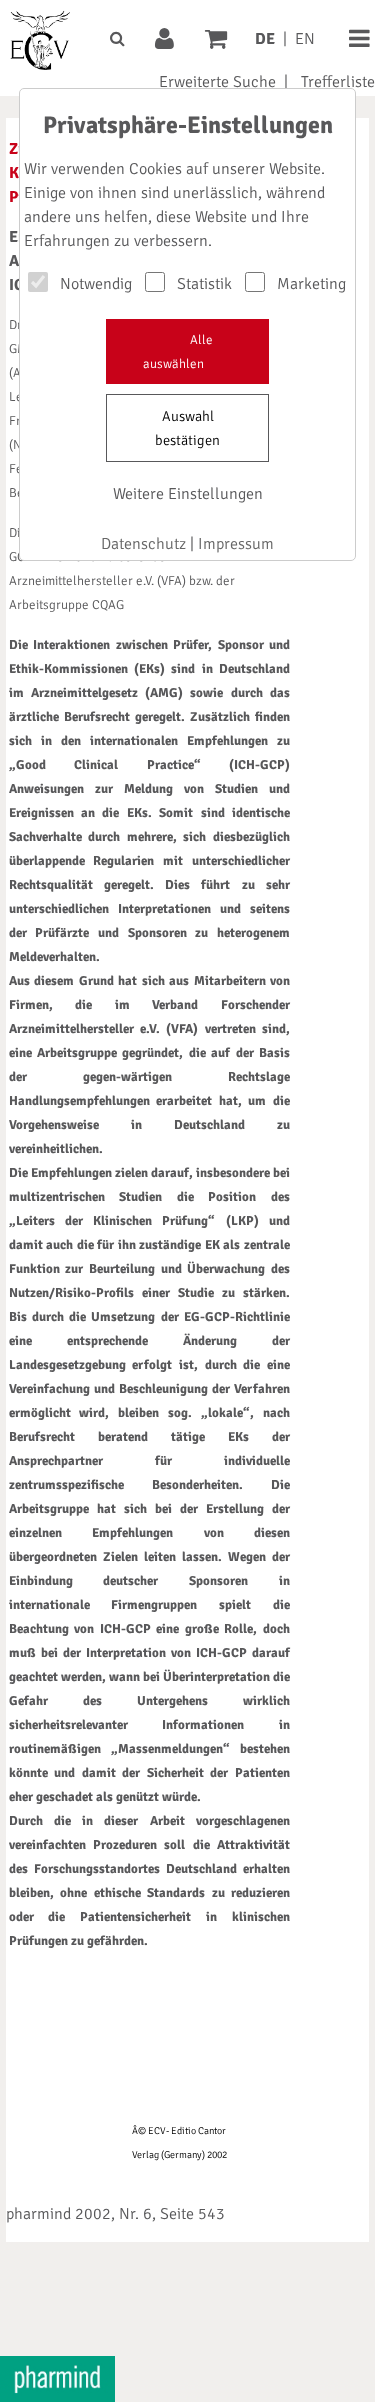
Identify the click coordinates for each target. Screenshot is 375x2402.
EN (305, 39)
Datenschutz (143, 544)
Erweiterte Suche (217, 82)
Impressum (236, 544)
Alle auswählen (177, 352)
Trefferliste (338, 82)
